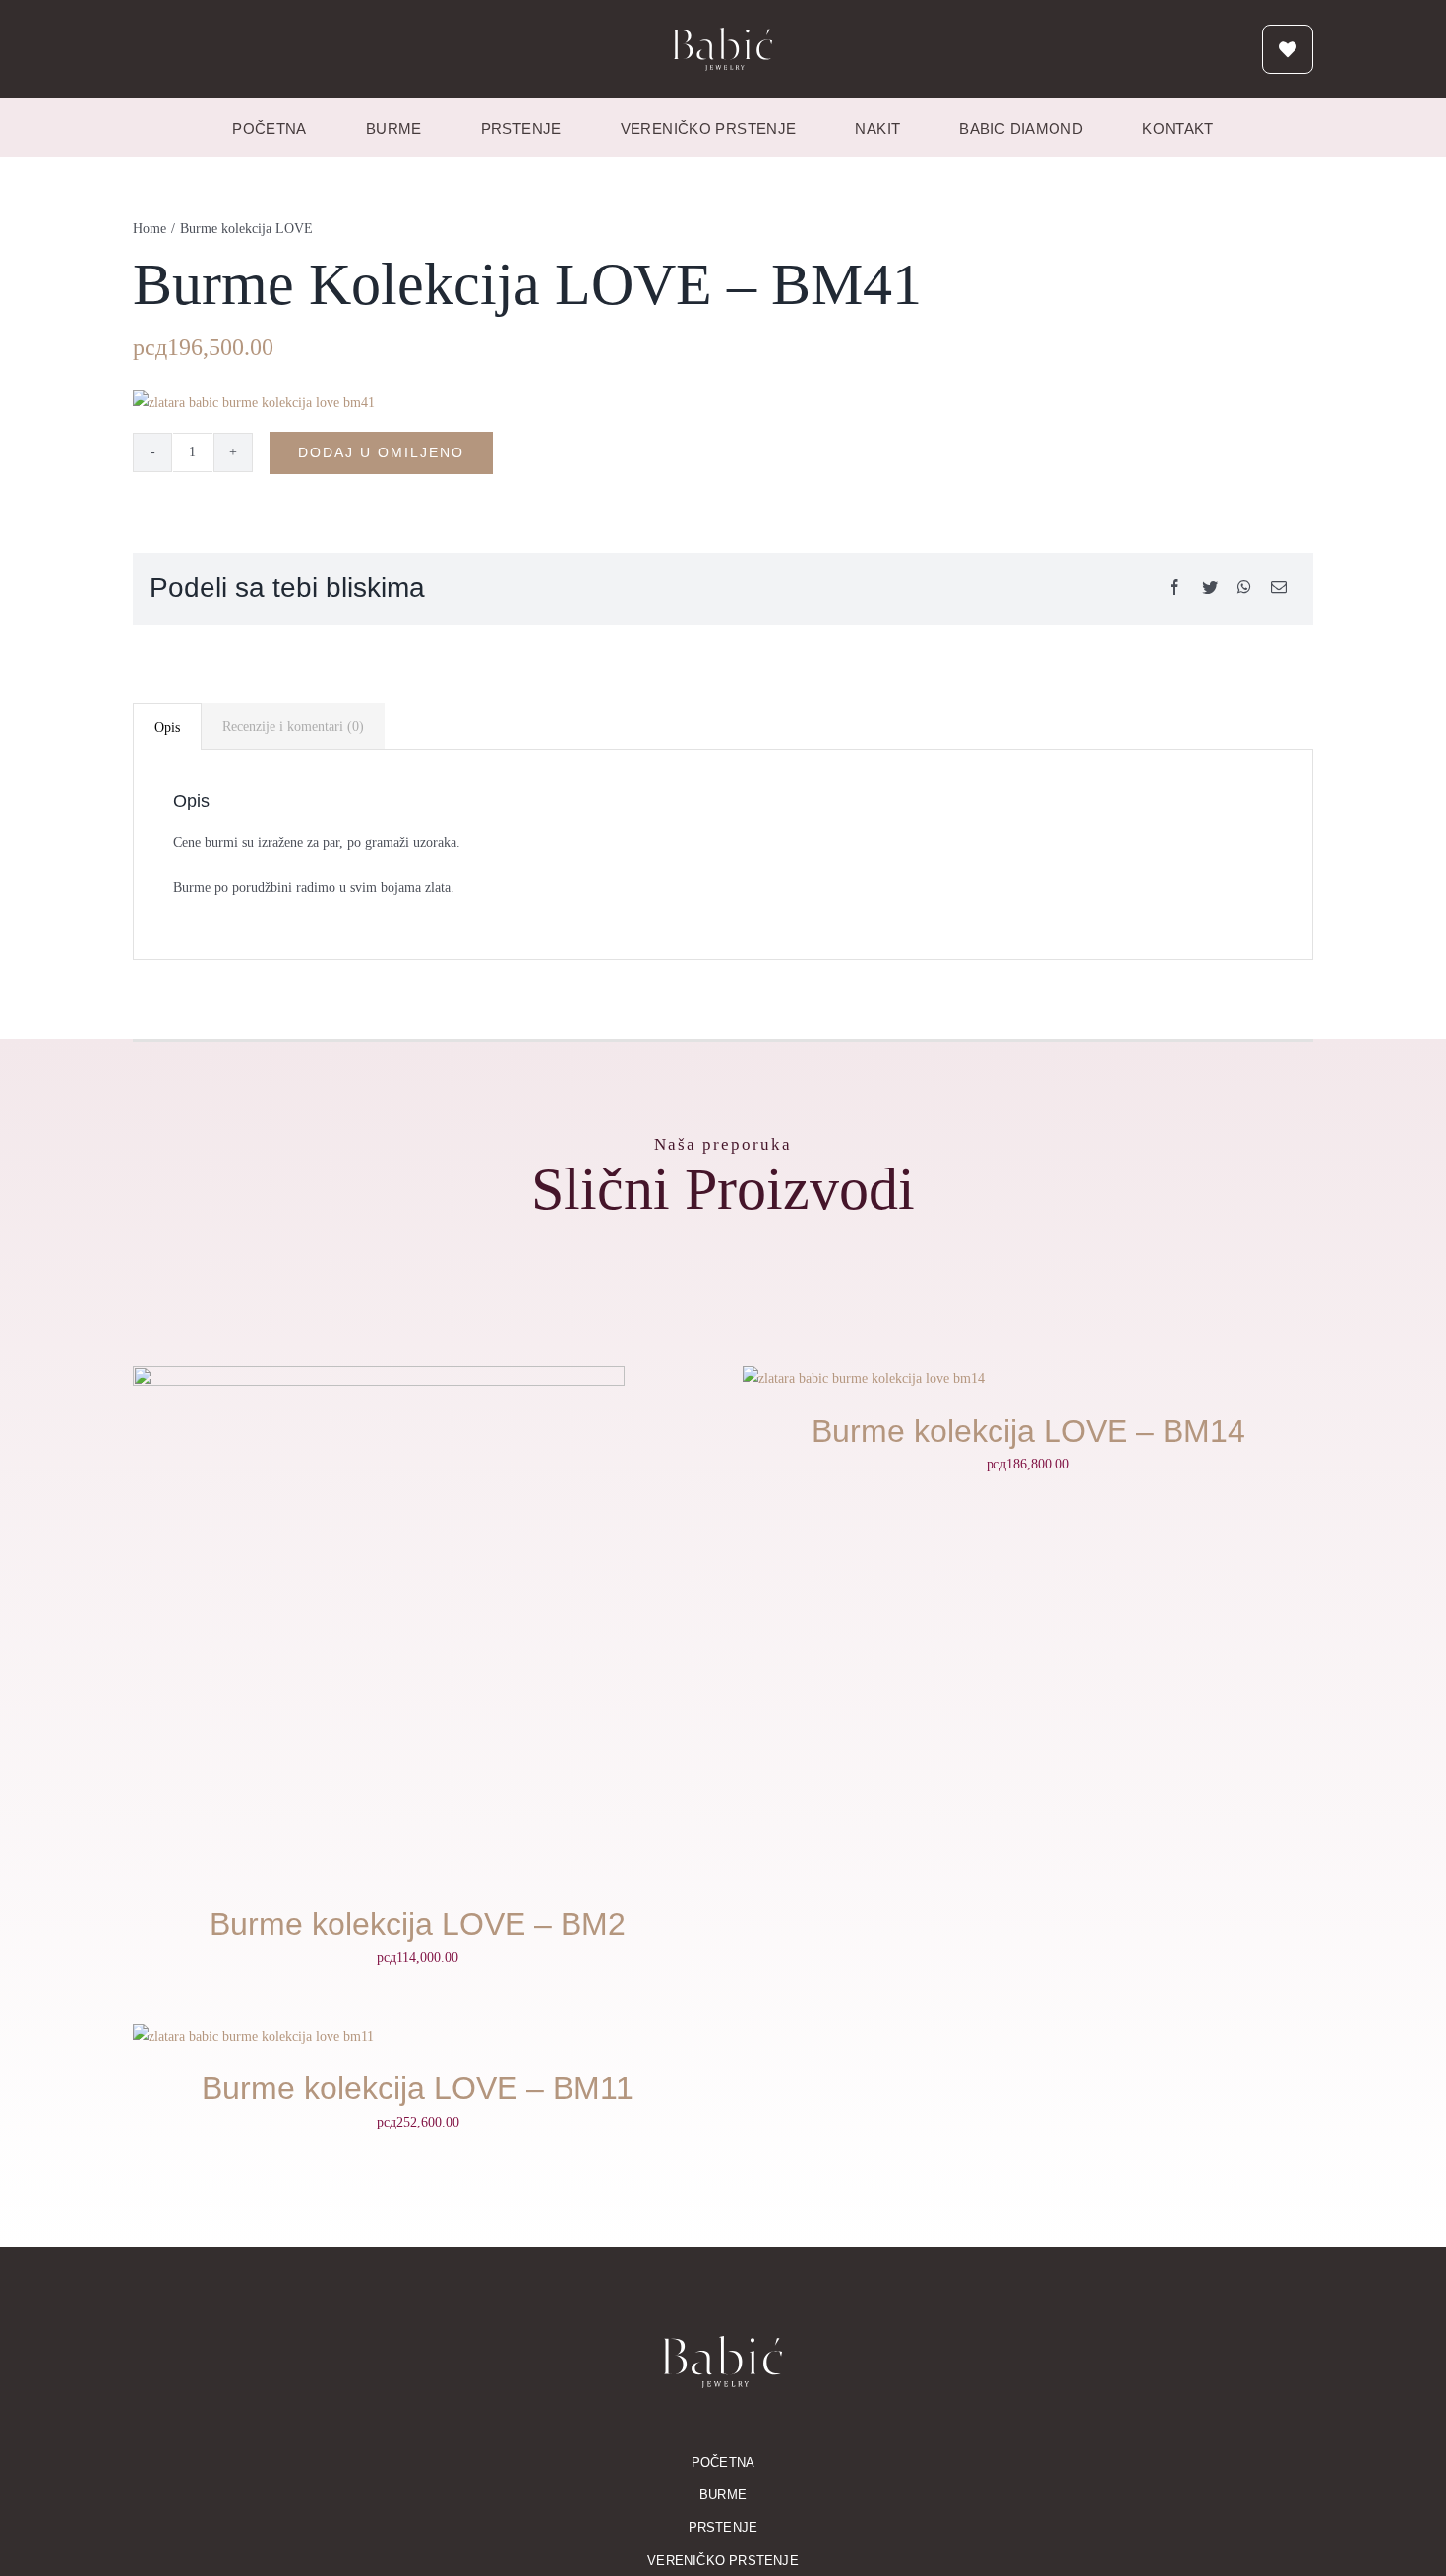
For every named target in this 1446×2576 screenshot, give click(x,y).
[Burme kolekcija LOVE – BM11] (253, 2037)
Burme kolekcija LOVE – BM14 (1028, 1431)
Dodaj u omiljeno (381, 452)
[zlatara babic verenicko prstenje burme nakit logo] (723, 34)
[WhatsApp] (1244, 589)
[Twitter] (1210, 589)
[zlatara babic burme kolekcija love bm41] (254, 403)
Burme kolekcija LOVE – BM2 (418, 1924)
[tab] (167, 727)
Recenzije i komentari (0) (293, 726)
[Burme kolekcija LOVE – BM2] (379, 1378)
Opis (167, 727)
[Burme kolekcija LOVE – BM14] (864, 1378)
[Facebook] (1175, 589)
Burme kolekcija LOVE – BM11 (418, 2088)
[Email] (1279, 589)
